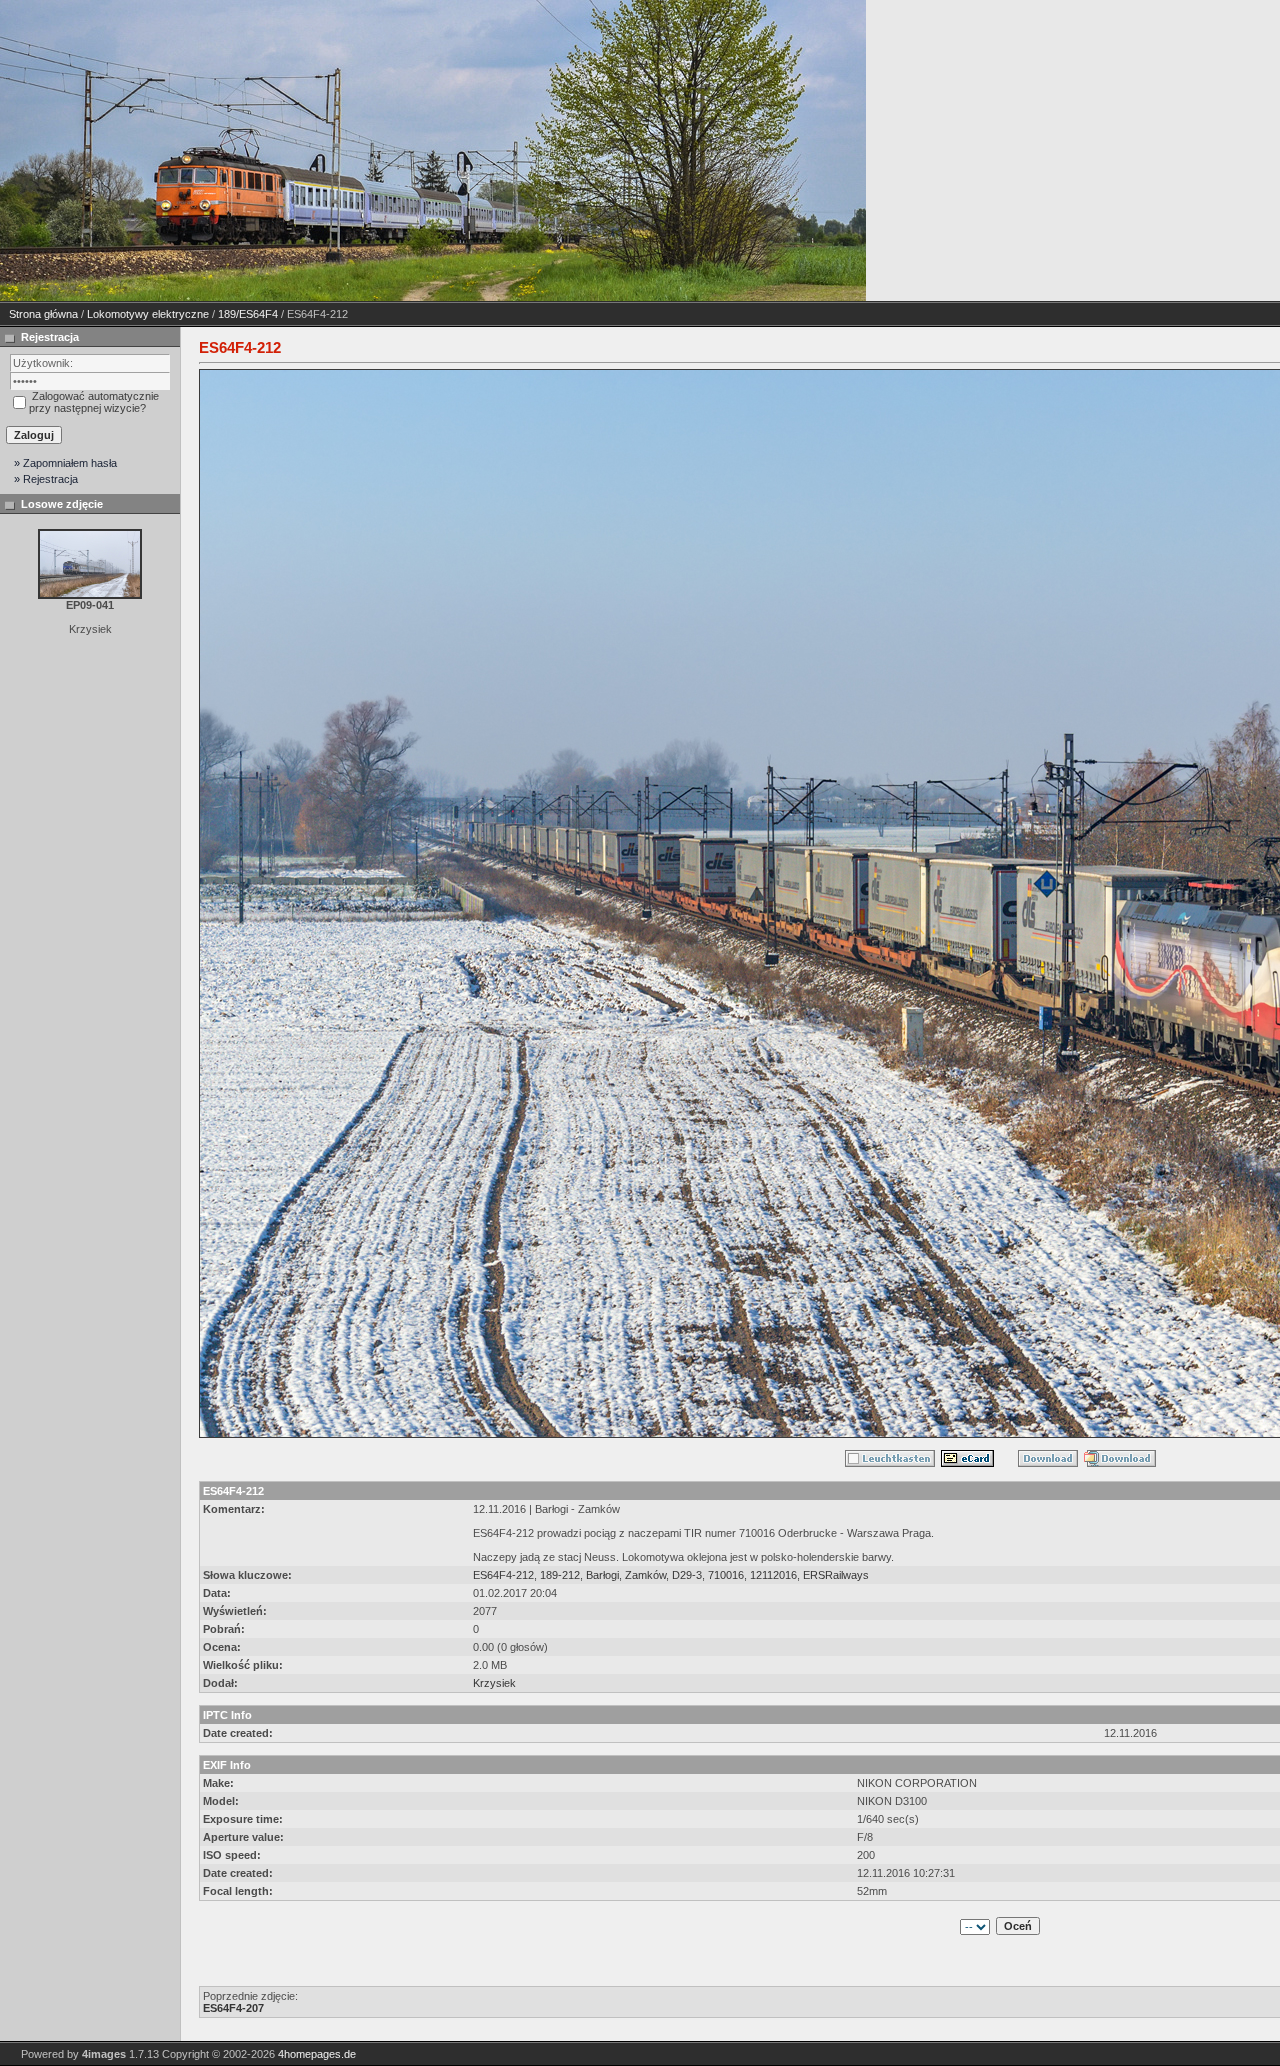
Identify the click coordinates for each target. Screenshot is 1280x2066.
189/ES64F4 (248, 314)
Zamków (645, 1575)
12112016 (773, 1575)
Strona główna (43, 314)
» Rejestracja (46, 479)
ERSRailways (836, 1575)
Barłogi (602, 1575)
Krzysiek (494, 1683)
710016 (726, 1575)
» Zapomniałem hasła (65, 463)
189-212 (560, 1575)
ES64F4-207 (233, 2008)
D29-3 (687, 1575)
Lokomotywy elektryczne (148, 314)
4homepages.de (317, 2054)
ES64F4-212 (503, 1575)
